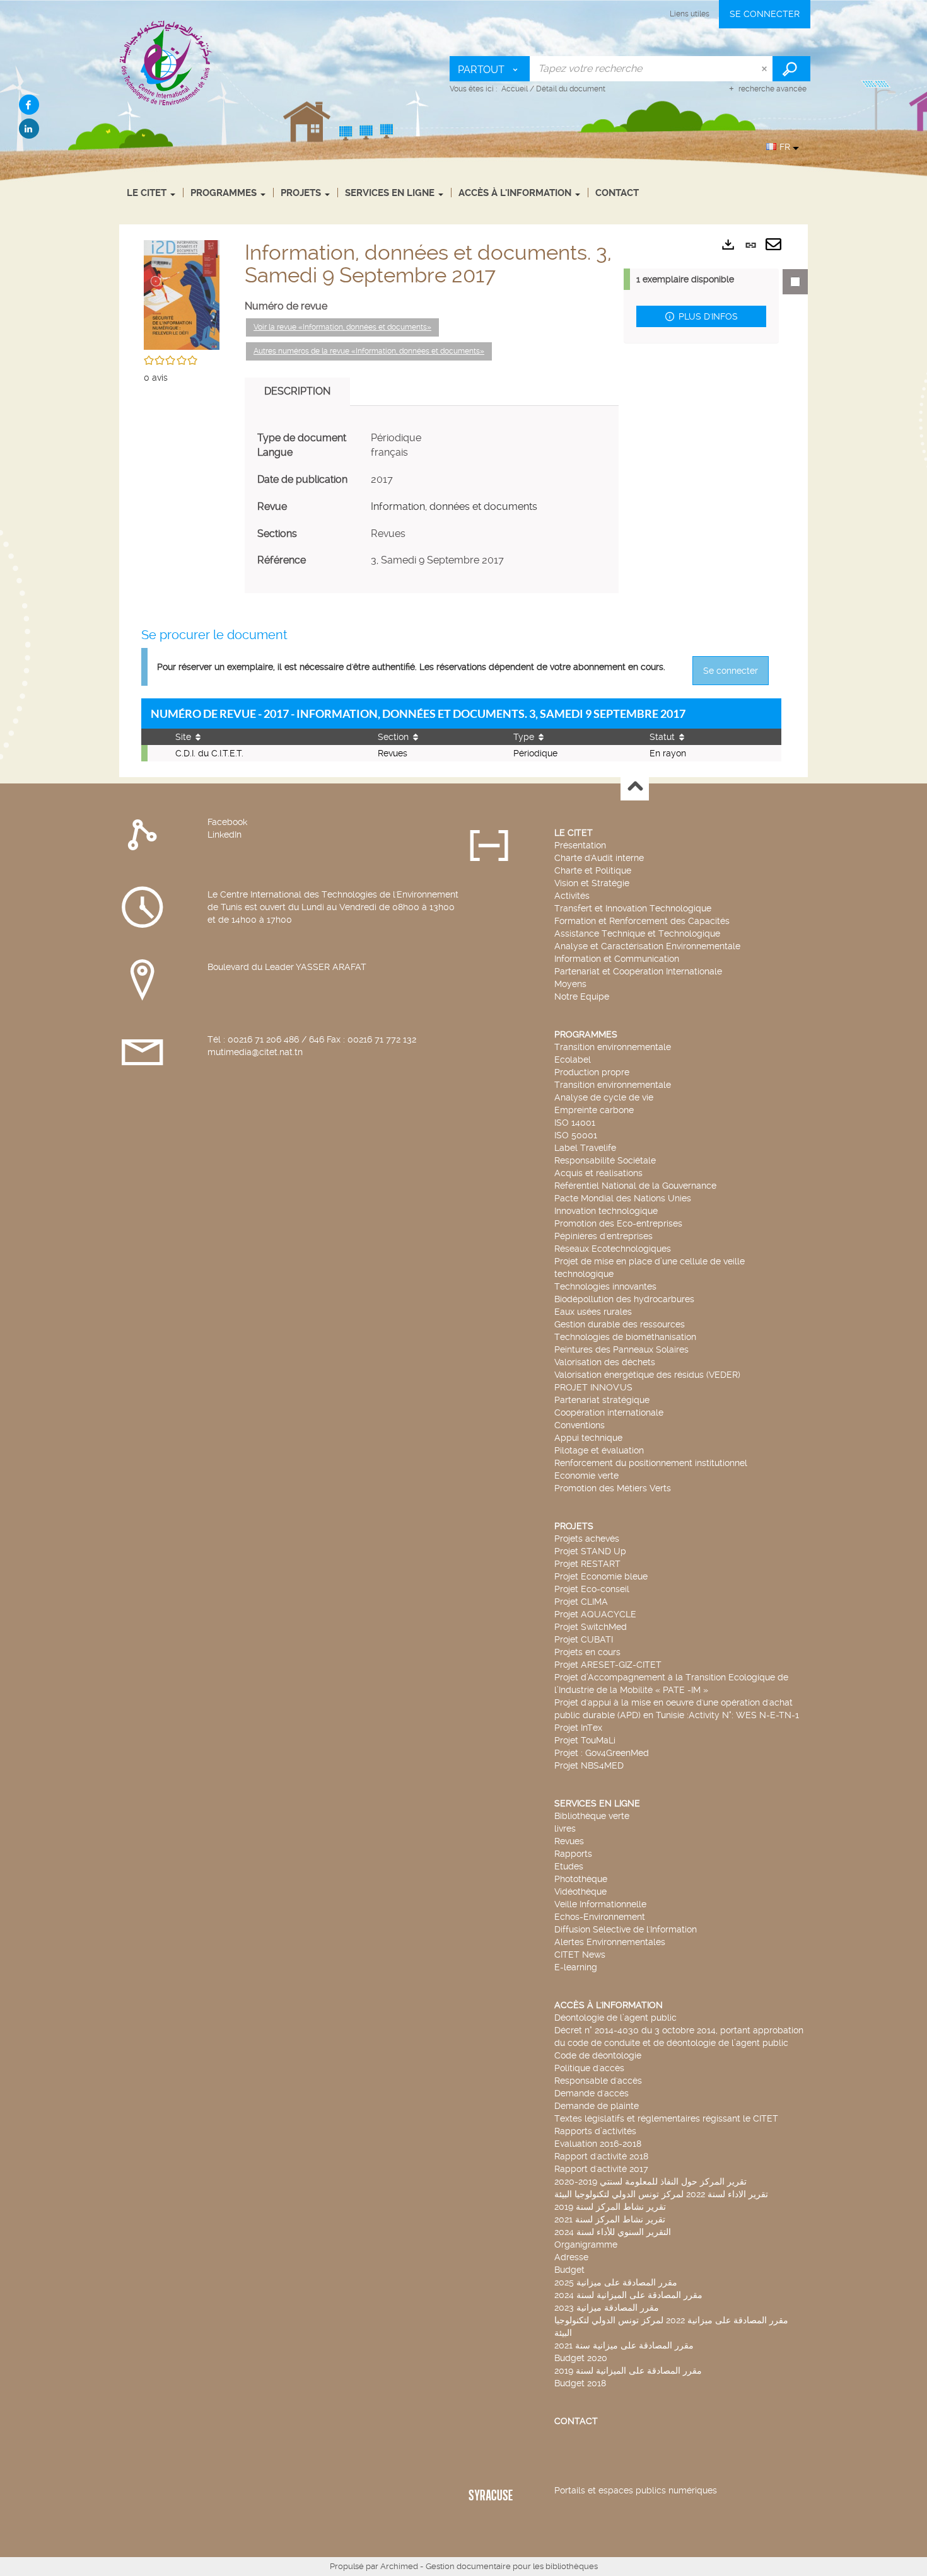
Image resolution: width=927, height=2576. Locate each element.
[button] (182, 293)
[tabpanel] (432, 500)
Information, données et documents (454, 506)
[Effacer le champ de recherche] (766, 69)
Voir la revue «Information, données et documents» (342, 327)
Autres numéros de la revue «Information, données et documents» (369, 351)
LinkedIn (224, 835)
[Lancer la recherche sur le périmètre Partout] (791, 69)
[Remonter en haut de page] (635, 787)
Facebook (227, 822)
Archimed (399, 2566)
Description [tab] (297, 391)
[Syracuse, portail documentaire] (166, 62)
